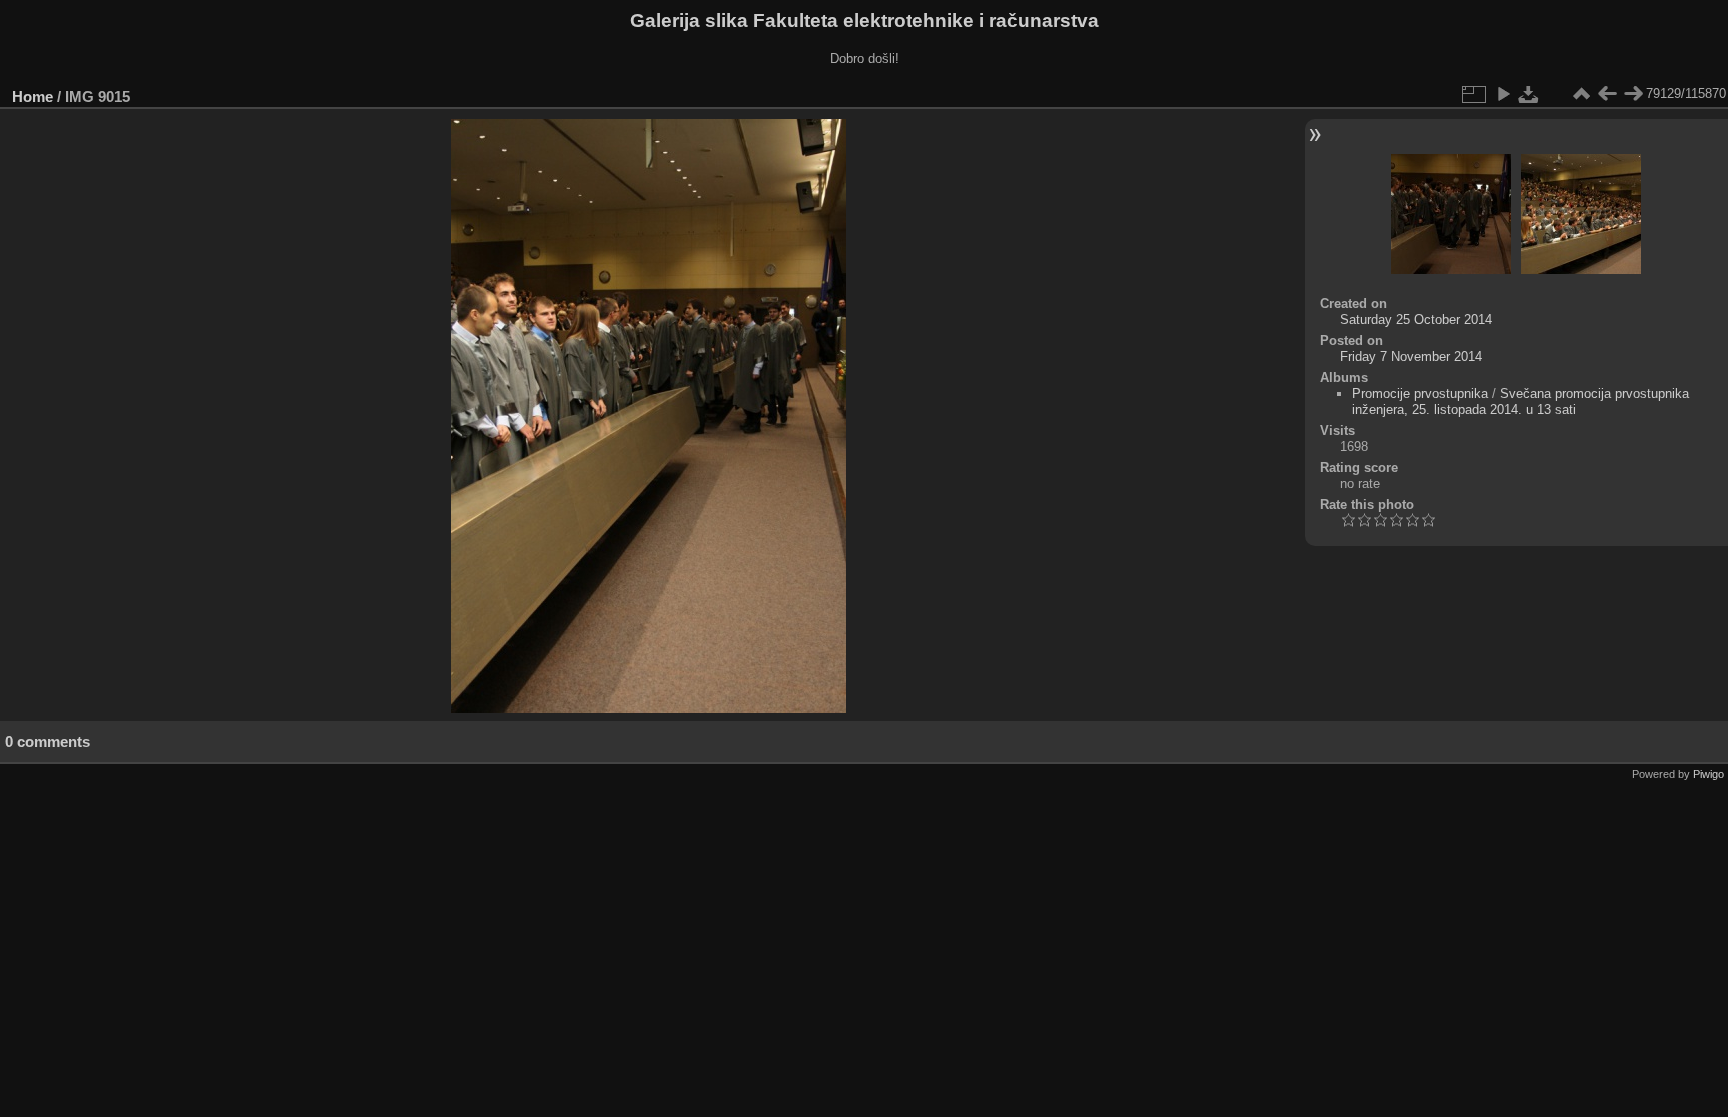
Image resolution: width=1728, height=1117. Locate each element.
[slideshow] (1503, 94)
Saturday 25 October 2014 (1416, 319)
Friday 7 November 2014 (1411, 356)
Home (32, 96)
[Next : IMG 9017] (1633, 94)
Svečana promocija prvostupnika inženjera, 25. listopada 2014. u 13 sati (1520, 401)
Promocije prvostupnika (1420, 393)
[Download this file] (1529, 94)
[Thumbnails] (1581, 94)
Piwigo (1708, 774)
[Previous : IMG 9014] (1607, 94)
